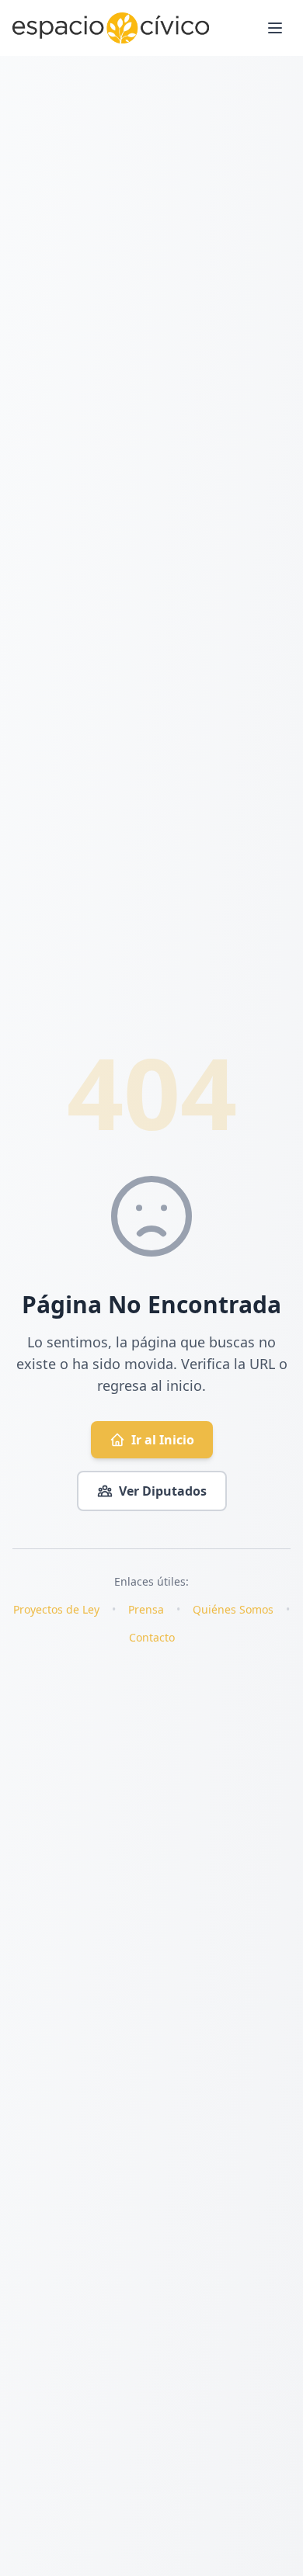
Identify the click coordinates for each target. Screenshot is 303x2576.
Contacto (152, 1637)
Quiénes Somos (233, 1609)
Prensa (146, 1609)
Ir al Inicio (163, 1440)
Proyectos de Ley (56, 1609)
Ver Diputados (163, 1491)
